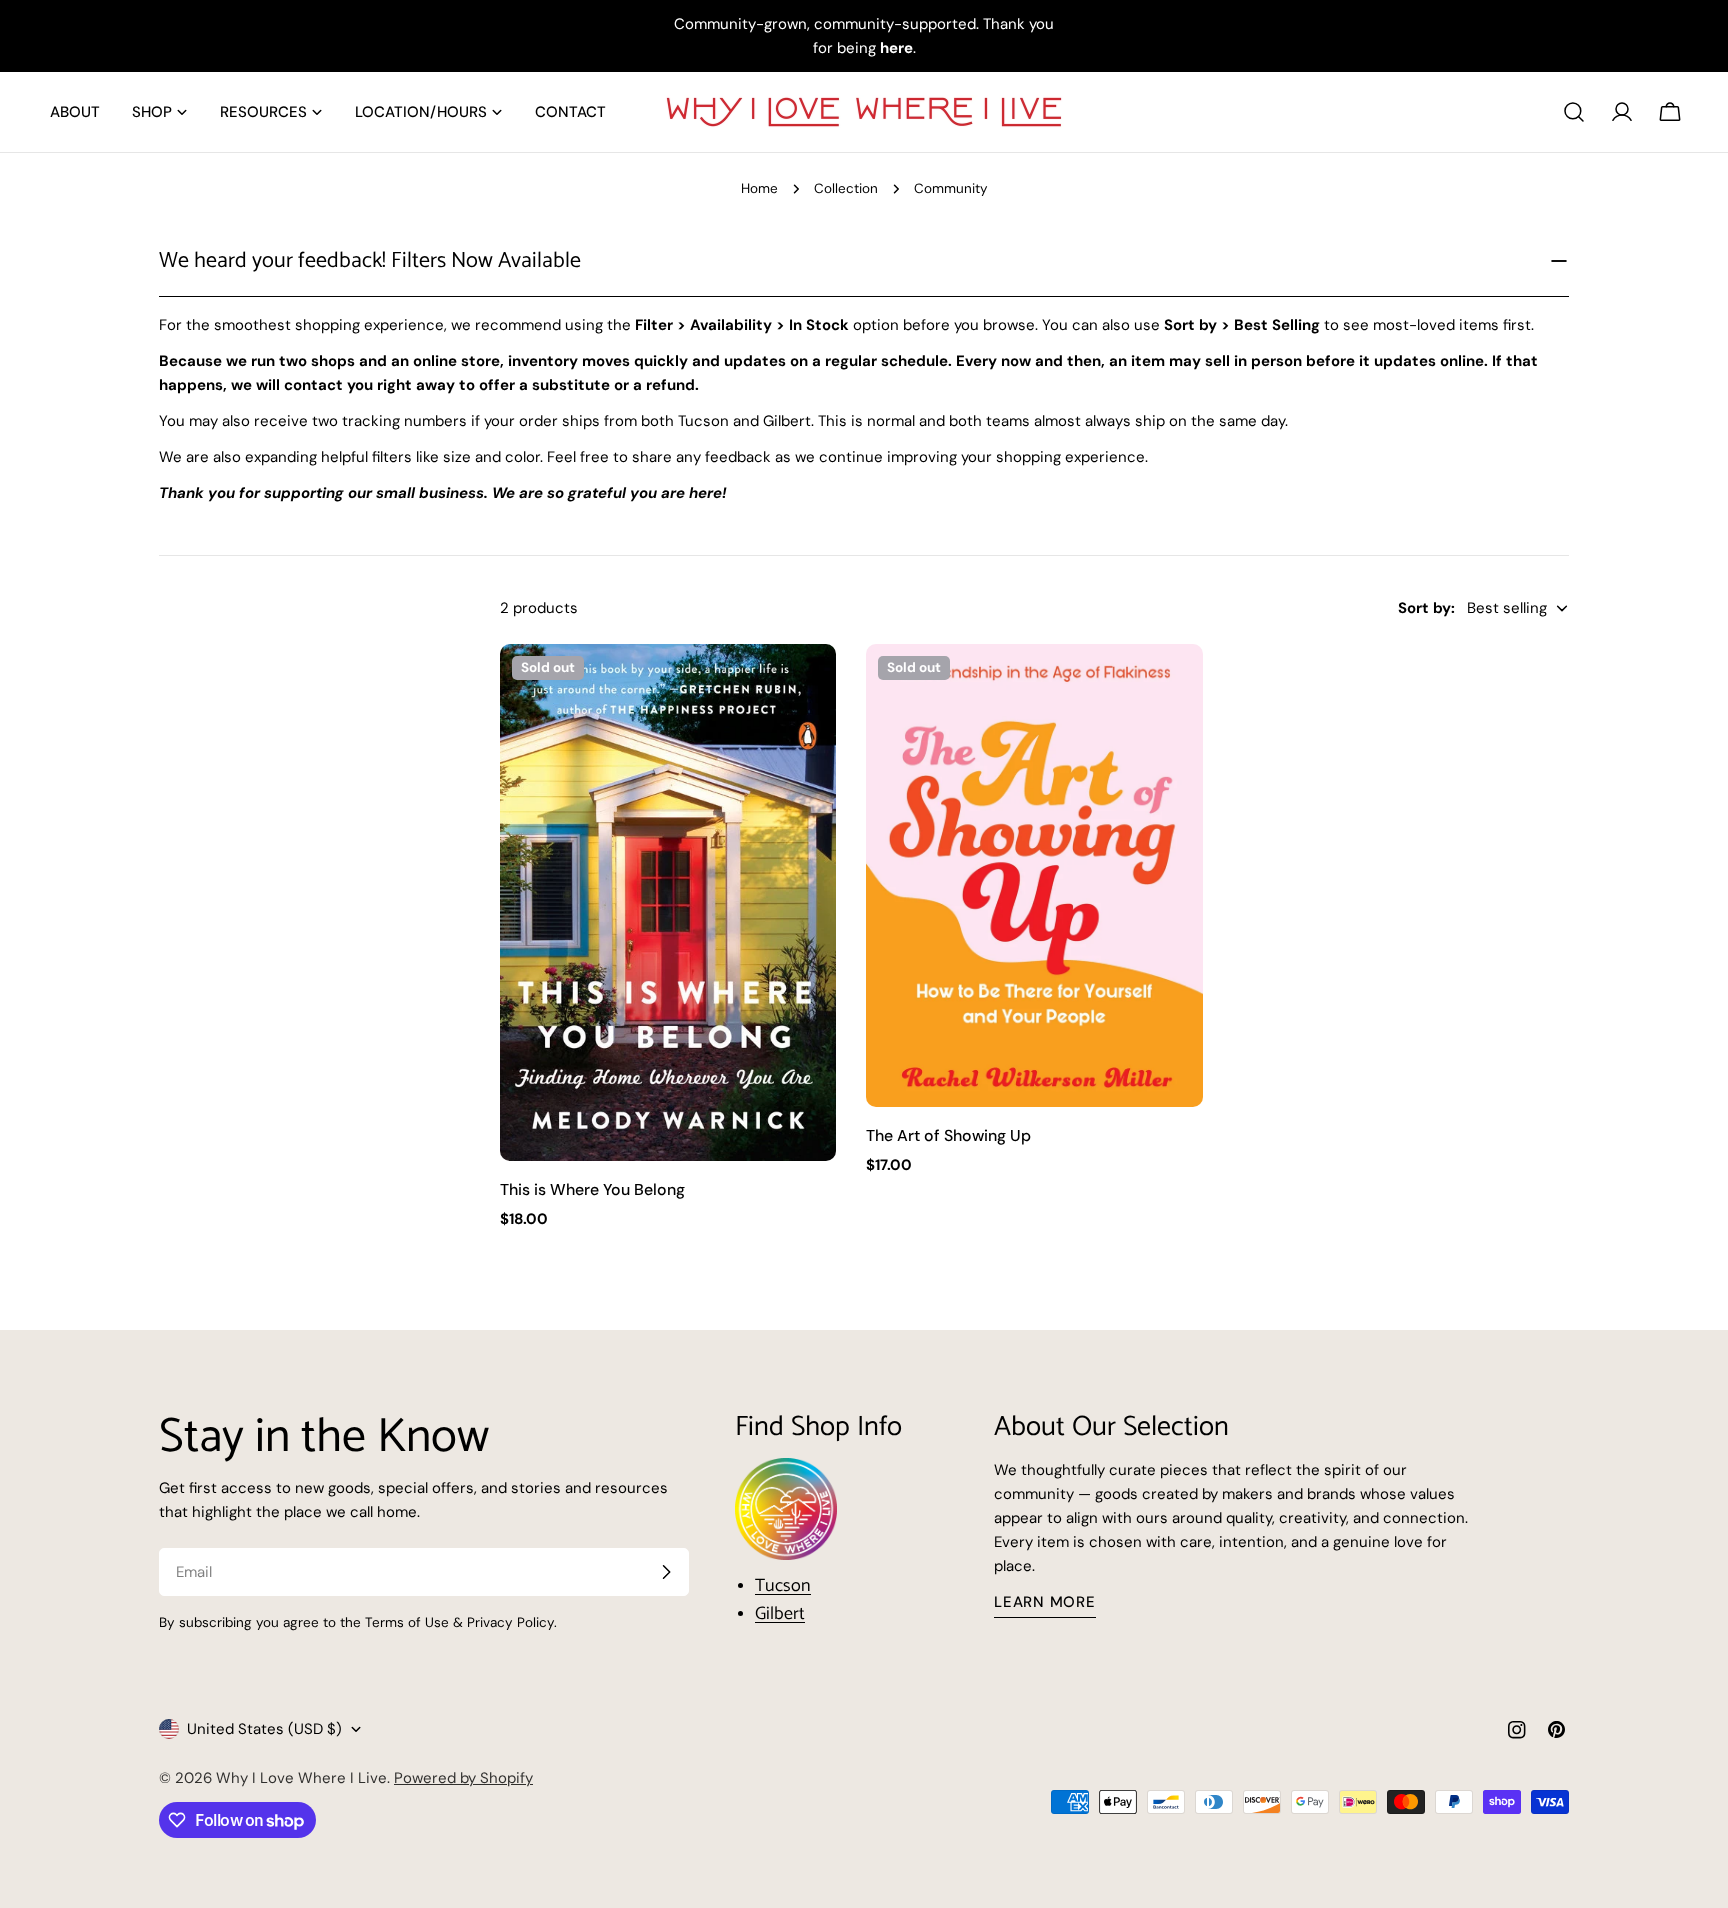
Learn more (1045, 1602)
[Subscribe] (666, 1572)
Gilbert (780, 1614)
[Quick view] (807, 688)
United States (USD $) (264, 1729)
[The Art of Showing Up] (1034, 875)
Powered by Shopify (463, 1778)
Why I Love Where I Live (301, 1778)
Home (759, 188)
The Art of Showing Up (948, 1135)
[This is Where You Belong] (668, 902)
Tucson (783, 1586)
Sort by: (1426, 608)
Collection (846, 188)
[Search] (1574, 112)
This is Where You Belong (592, 1189)
